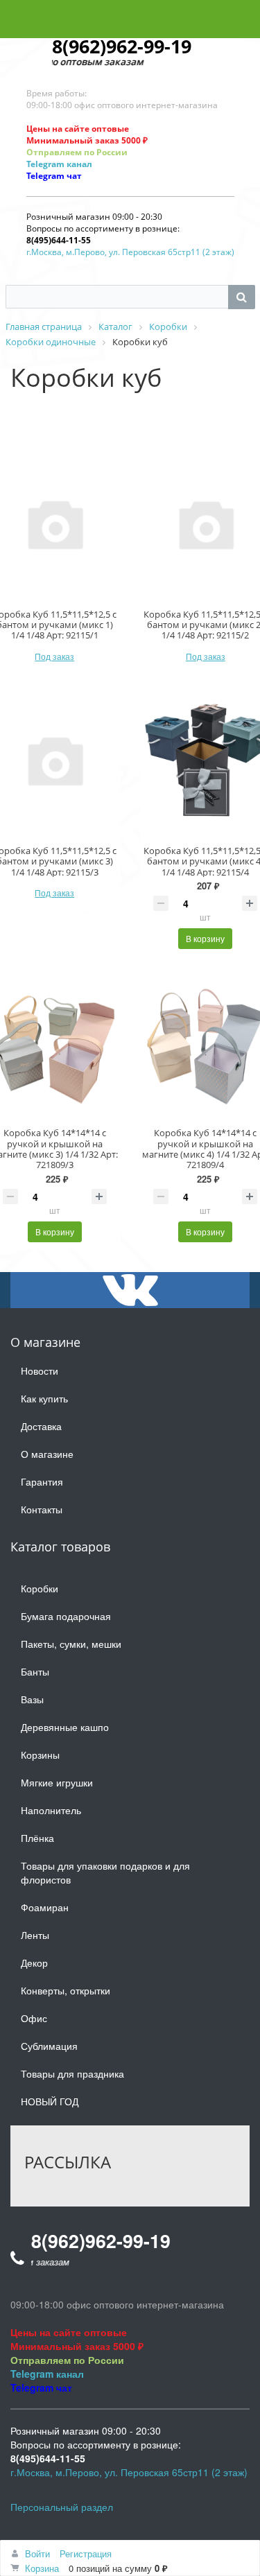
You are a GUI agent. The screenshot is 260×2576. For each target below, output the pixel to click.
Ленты (35, 1935)
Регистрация (86, 2553)
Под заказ (54, 656)
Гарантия (42, 1481)
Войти (37, 2553)
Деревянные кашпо (65, 1727)
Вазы (32, 1699)
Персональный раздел (62, 2507)
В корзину (205, 938)
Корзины (40, 1755)
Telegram (45, 164)
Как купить (44, 1398)
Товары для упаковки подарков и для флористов (105, 1872)
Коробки (40, 1588)
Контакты (42, 1509)
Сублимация (49, 2046)
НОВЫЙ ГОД (50, 2101)
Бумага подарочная (66, 1616)
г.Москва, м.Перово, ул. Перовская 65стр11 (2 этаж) (130, 252)
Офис (34, 2018)
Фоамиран (45, 1907)
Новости (40, 1370)
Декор (34, 1963)
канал (78, 164)
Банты (35, 1671)
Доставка (41, 1426)
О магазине (47, 1454)
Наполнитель (51, 1810)
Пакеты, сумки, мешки (71, 1644)
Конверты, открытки (66, 1990)
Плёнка (37, 1838)
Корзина (42, 2568)
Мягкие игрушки (57, 1782)
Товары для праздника (72, 2073)
